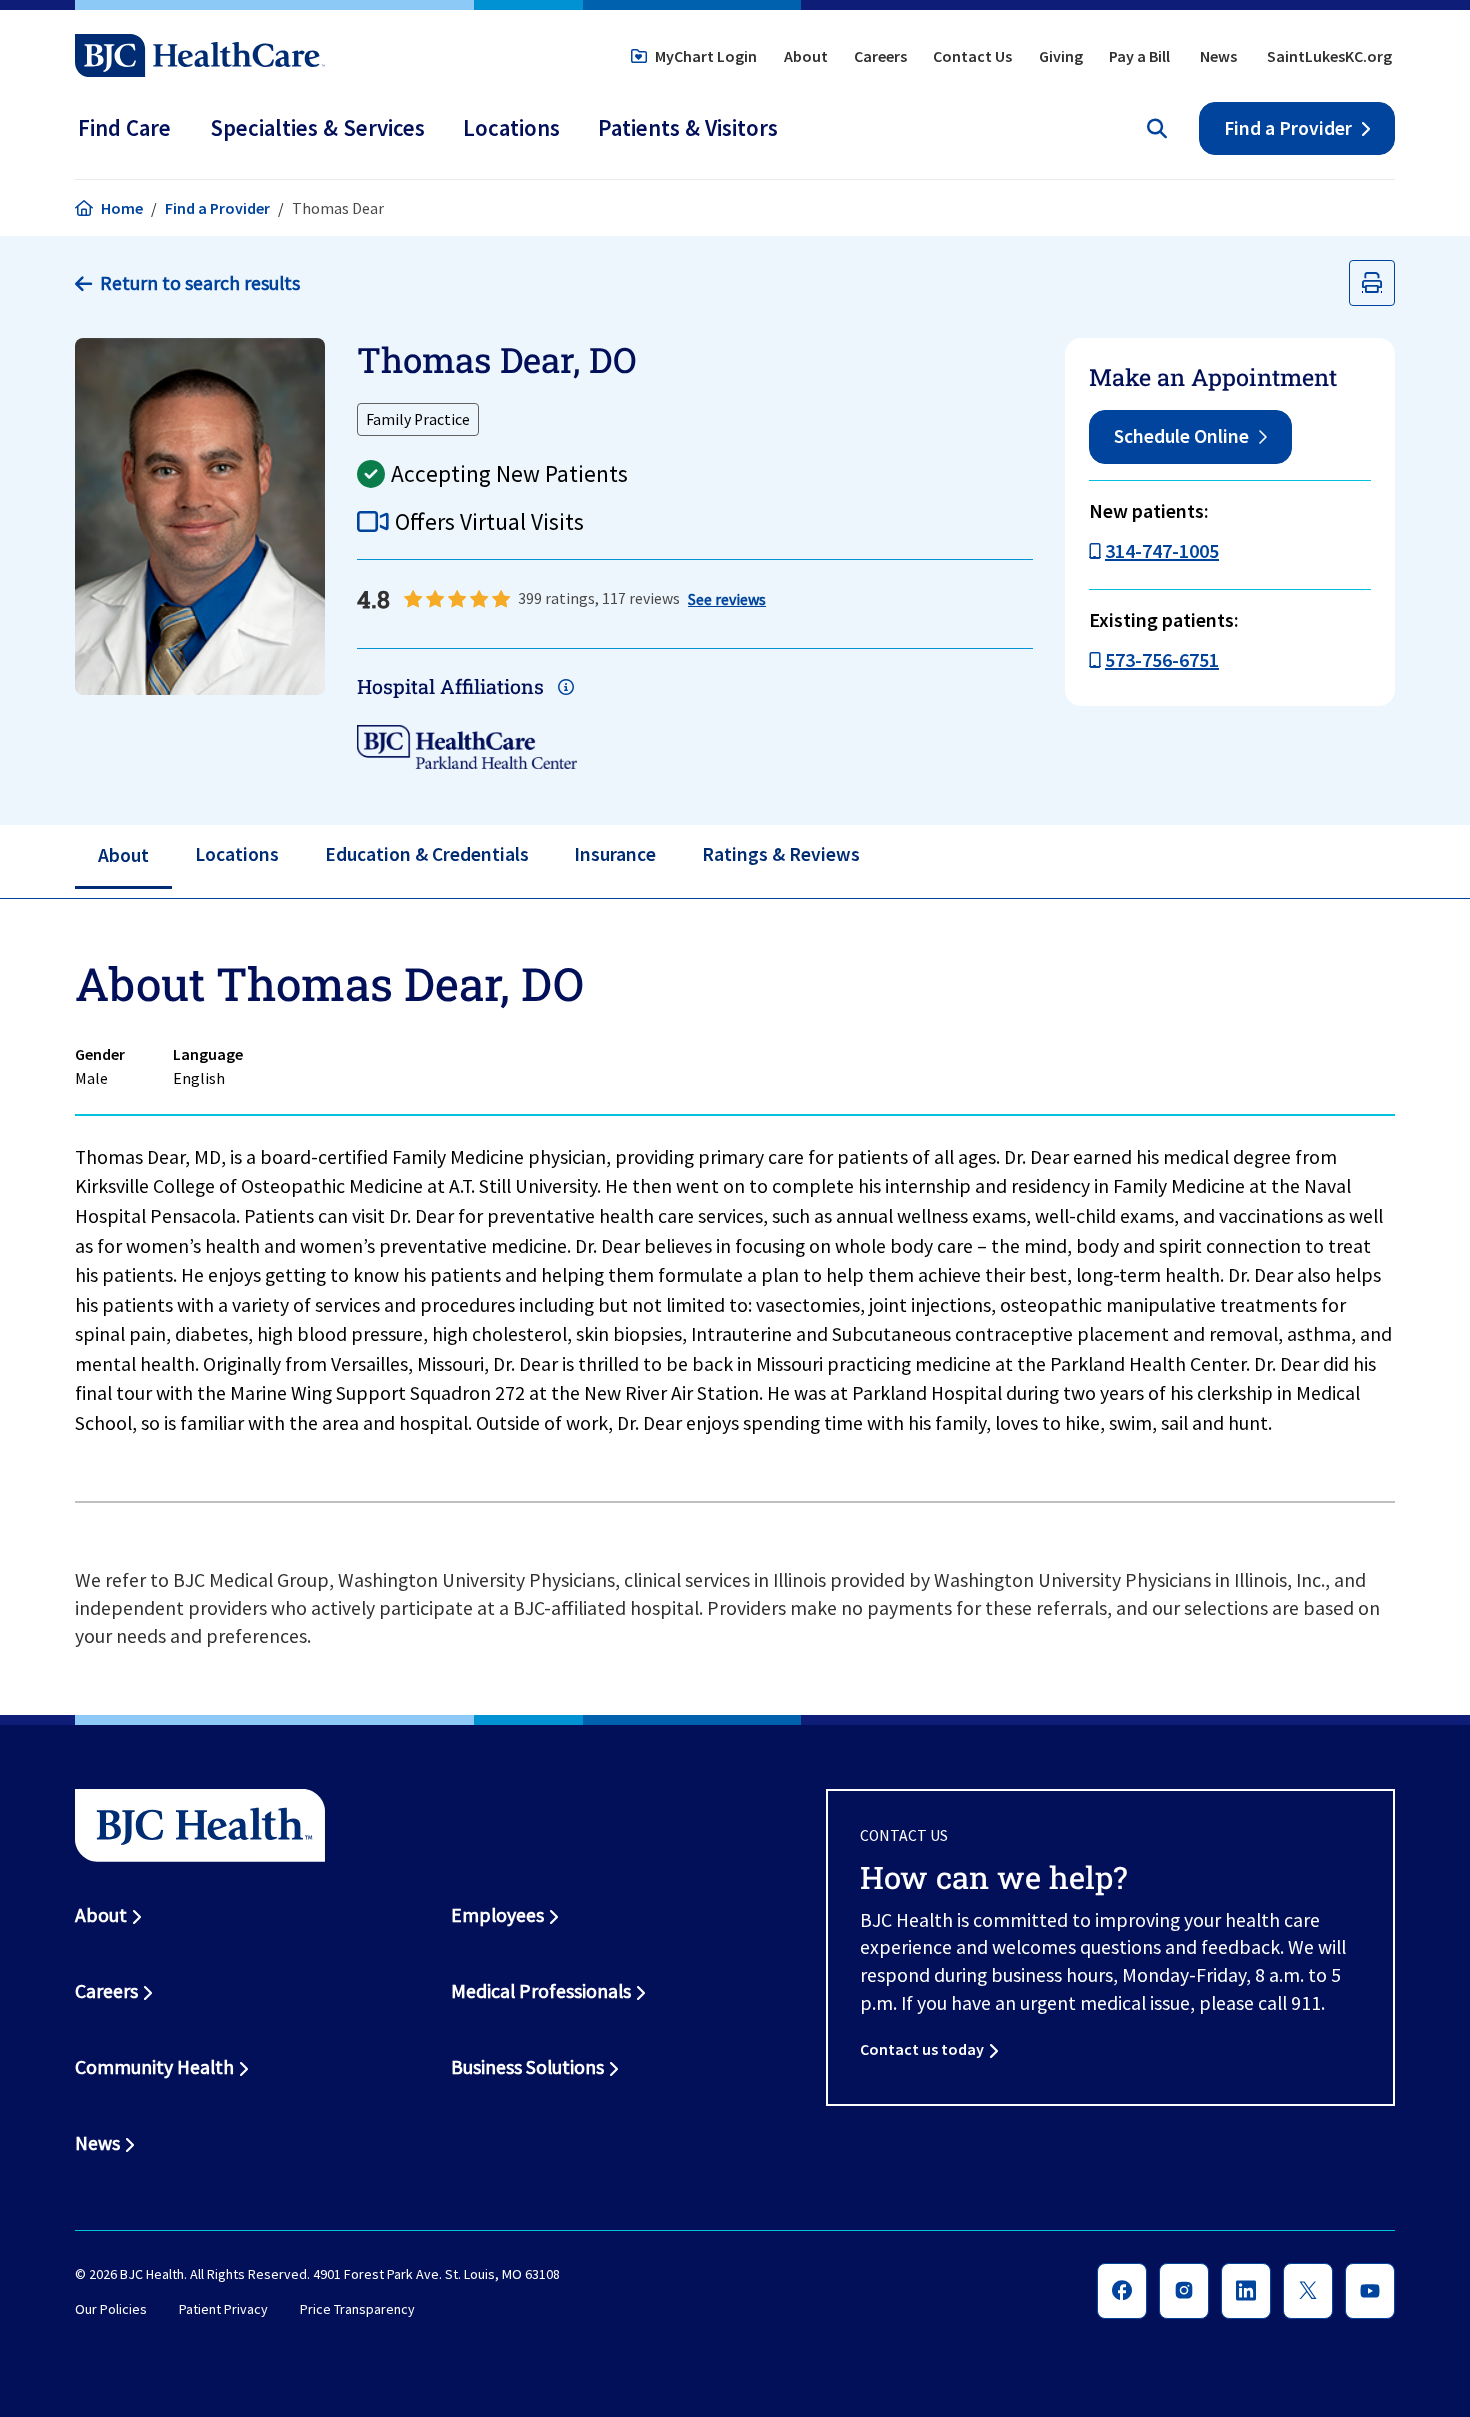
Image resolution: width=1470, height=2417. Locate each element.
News (1218, 56)
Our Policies (111, 2310)
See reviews (727, 599)
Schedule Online (1181, 436)
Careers (880, 56)
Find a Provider (1288, 128)
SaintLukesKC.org (1329, 56)
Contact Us (972, 56)
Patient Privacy (223, 2310)
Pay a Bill (1139, 56)
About (806, 56)
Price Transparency (357, 2310)
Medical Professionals (541, 1991)
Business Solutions (527, 2067)
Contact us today (922, 2049)
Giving (1061, 56)
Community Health (154, 2067)
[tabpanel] (735, 1201)
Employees (497, 1915)
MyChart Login (706, 56)
